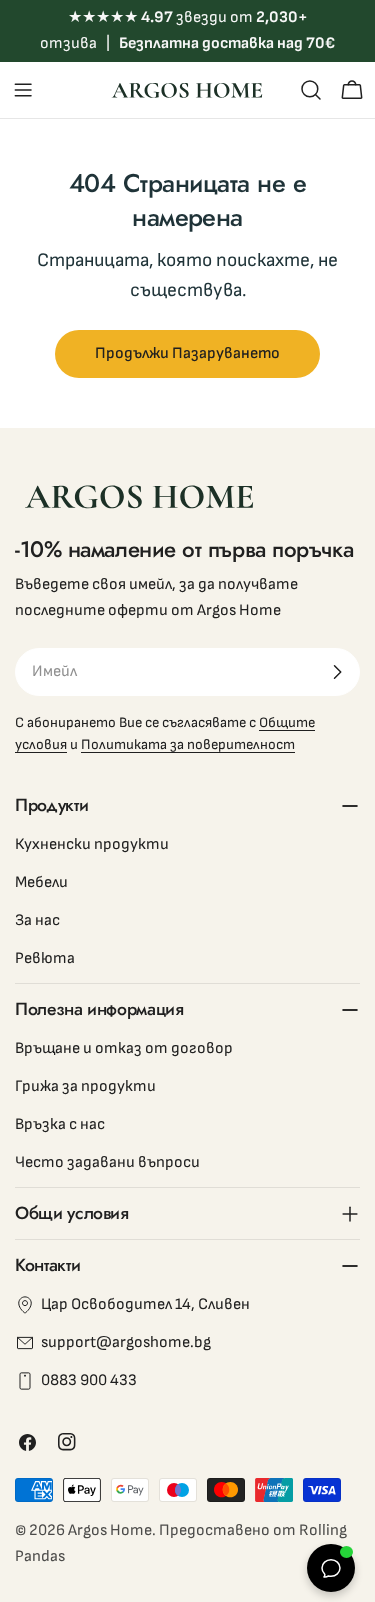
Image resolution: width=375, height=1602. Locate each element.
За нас (37, 920)
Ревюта (45, 958)
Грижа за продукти (85, 1086)
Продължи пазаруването (187, 353)
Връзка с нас (60, 1124)
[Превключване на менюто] (23, 90)
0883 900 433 (89, 1380)
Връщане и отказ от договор (124, 1048)
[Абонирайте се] (337, 672)
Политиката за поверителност (188, 744)
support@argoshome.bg (126, 1342)
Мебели (41, 882)
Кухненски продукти (92, 844)
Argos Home (110, 1530)
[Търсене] (311, 90)
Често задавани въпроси (107, 1162)
